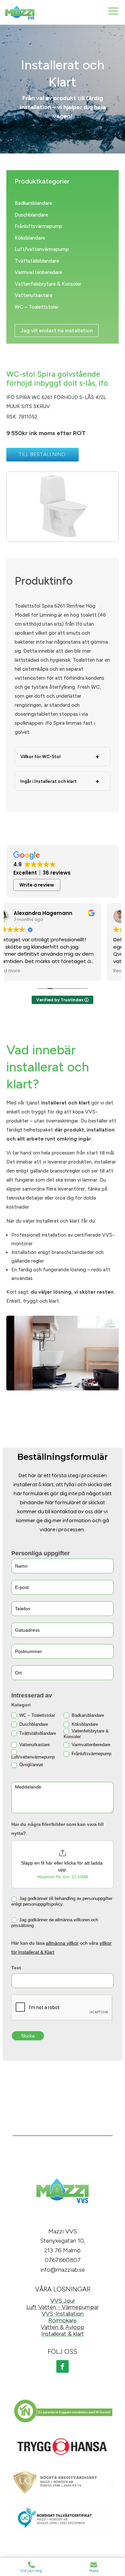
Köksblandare (30, 238)
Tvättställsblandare (37, 261)
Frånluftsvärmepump (38, 226)
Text (16, 1968)
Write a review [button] (37, 885)
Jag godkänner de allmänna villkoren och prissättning (55, 1923)
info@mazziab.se (63, 2270)
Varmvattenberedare (38, 272)
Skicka (28, 2036)
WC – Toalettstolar (37, 307)
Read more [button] (25, 971)
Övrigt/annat (30, 1765)
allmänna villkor (62, 1943)
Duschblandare (31, 215)
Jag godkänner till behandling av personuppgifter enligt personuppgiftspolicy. (62, 1901)
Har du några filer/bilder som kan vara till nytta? (57, 1829)
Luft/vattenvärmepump (42, 249)
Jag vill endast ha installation (57, 331)
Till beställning (42, 454)
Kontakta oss (63, 2218)
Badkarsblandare (33, 203)
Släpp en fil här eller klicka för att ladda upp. (62, 1866)
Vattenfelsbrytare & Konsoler (48, 284)
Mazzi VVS (63, 2231)
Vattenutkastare (33, 295)
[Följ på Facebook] (63, 2366)
